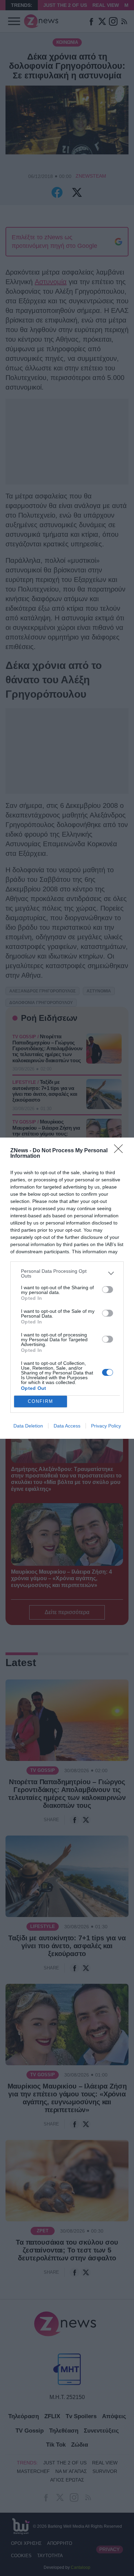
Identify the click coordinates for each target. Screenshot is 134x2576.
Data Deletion (28, 1426)
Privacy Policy (106, 1426)
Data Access (67, 1426)
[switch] (108, 1290)
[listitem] (67, 1273)
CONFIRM (41, 1401)
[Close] (121, 1151)
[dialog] (67, 1288)
